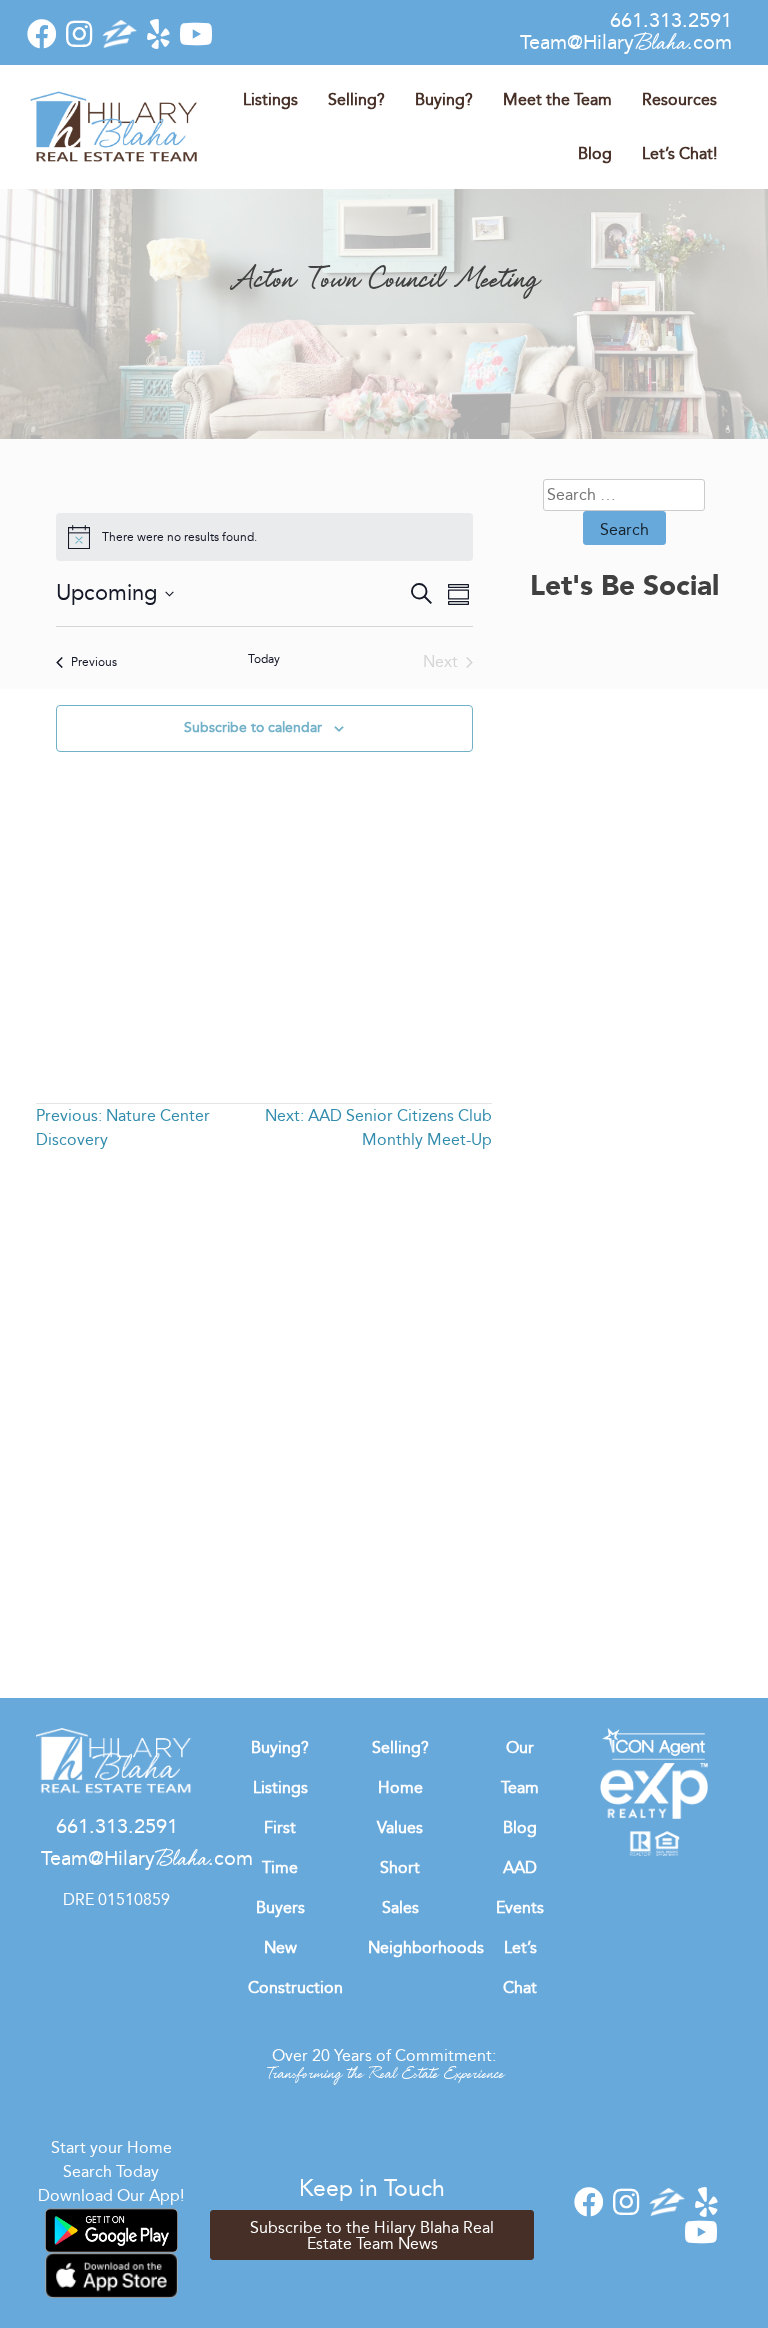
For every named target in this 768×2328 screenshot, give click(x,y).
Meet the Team (557, 99)
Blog (595, 153)
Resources (679, 99)
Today (264, 659)
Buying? (444, 99)
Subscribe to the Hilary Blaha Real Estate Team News (372, 2235)
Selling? (356, 99)
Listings (270, 99)
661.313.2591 (671, 20)
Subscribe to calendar (253, 727)
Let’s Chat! (679, 153)
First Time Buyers (280, 1867)
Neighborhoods (426, 1947)
